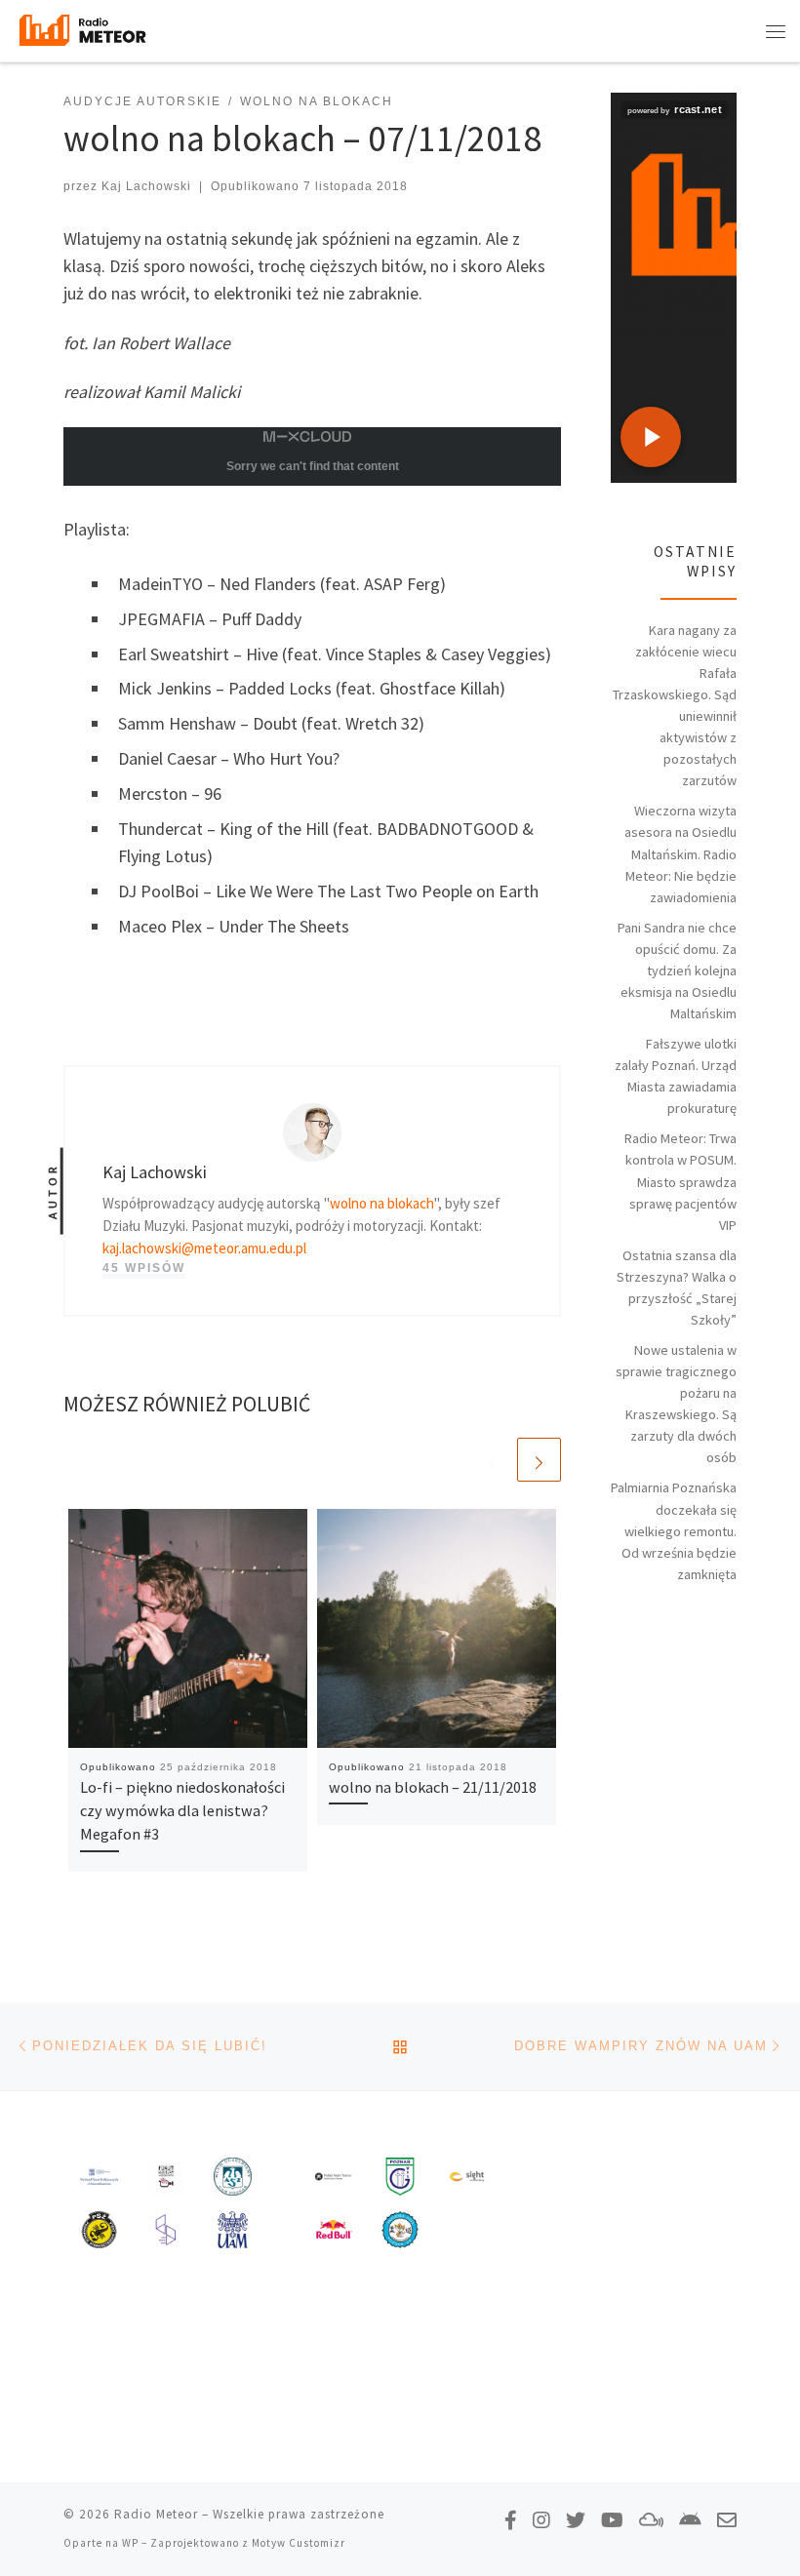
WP (130, 2543)
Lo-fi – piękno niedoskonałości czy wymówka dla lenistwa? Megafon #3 (182, 1811)
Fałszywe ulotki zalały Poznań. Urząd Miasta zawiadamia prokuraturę (676, 1076)
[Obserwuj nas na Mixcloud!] (651, 2520)
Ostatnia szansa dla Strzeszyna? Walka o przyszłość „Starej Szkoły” (677, 1288)
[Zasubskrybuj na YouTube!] (612, 2520)
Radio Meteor (156, 2514)
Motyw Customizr (299, 2543)
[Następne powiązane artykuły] (539, 1460)
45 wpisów (144, 1268)
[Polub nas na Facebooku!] (511, 2520)
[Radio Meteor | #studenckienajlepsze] (82, 28)
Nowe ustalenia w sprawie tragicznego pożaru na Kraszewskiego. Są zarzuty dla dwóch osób (676, 1404)
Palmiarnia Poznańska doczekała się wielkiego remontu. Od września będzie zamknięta (674, 1530)
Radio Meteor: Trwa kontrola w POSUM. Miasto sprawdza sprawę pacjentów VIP (680, 1181)
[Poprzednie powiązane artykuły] (492, 1460)
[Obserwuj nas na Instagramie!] (541, 2520)
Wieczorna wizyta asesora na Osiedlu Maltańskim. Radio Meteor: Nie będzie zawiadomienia (680, 853)
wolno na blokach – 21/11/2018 (433, 1787)
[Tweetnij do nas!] (576, 2520)
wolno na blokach (382, 1203)
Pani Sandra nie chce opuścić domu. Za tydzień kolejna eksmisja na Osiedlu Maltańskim (677, 971)
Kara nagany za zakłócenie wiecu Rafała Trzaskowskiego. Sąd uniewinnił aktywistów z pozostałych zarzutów (675, 706)
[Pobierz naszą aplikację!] (690, 2520)
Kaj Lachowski (146, 186)
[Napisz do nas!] (727, 2520)
